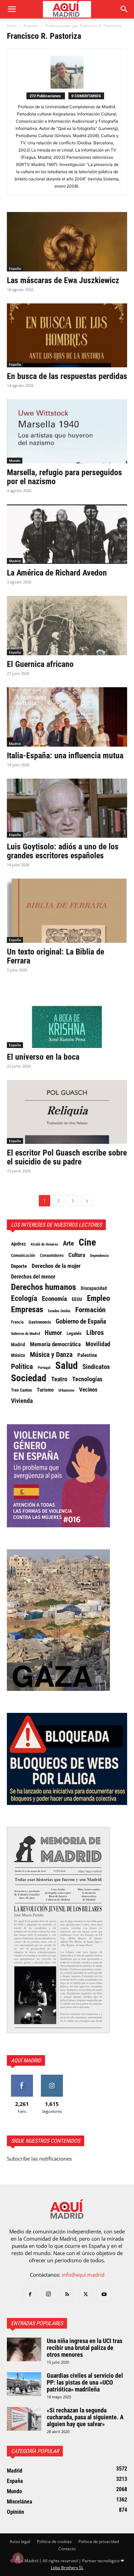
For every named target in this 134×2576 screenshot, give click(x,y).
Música (18, 1355)
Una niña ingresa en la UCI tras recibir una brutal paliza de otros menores (85, 2348)
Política (22, 1367)
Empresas (27, 1309)
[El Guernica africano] (67, 626)
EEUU (77, 1299)
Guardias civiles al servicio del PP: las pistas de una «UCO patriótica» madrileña (85, 2382)
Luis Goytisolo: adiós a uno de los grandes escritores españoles (63, 851)
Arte (68, 1244)
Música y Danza (51, 1355)
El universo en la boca (43, 1057)
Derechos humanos (43, 1287)
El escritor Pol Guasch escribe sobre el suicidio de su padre (67, 1157)
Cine (87, 1242)
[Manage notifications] (18, 2558)
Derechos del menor (33, 1277)
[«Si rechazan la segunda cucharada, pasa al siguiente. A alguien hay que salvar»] (24, 2419)
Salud (66, 1365)
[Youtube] (104, 2295)
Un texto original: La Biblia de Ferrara (55, 956)
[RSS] (67, 2295)
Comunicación (23, 1255)
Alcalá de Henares (44, 1244)
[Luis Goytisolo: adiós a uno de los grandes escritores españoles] (67, 808)
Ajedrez (18, 1244)
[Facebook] (30, 2295)
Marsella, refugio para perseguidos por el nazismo (64, 477)
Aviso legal (20, 2541)
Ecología (24, 1298)
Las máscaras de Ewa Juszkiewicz (63, 280)
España (15, 268)
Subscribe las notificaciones (39, 2159)
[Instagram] (48, 2294)
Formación (90, 1310)
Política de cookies (54, 2541)
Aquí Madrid (26, 2060)
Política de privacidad (99, 2541)
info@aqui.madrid (83, 2275)
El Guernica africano (40, 664)
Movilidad (98, 1344)
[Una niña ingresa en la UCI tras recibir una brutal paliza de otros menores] (24, 2349)
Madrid (15, 561)
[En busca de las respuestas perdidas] (67, 336)
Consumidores (52, 1256)
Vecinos (88, 1390)
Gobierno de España (81, 1322)
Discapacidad (94, 1288)
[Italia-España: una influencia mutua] (67, 717)
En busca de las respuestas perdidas (67, 376)
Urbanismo (66, 1390)
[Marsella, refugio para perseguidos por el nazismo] (67, 431)
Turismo (45, 1390)
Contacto (67, 2549)
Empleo (98, 1298)
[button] (12, 9)
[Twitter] (86, 2295)
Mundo (15, 460)
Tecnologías (87, 1379)
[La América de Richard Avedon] (67, 534)
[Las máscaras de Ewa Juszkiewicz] (67, 242)
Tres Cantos (21, 1390)
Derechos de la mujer (56, 1266)
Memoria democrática (55, 1344)
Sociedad (29, 1378)
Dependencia (99, 1256)
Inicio (12, 26)
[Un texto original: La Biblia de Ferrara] (67, 911)
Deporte (19, 1266)
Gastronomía (40, 1322)
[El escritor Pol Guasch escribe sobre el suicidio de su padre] (67, 1112)
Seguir (52, 2077)
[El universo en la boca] (67, 1016)
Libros (95, 1332)
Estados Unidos (59, 1311)
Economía (54, 1299)
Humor (53, 1333)
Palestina (87, 1355)
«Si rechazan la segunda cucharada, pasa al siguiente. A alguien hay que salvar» (85, 2417)
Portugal (44, 1368)
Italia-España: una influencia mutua (65, 756)
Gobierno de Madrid (25, 1334)
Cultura (77, 1255)
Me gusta (22, 2077)
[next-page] (87, 1201)
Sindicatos (96, 1367)
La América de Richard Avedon (57, 573)
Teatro (59, 1379)
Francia (17, 1322)
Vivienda (22, 1401)
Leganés (74, 1333)
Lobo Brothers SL (67, 2568)
